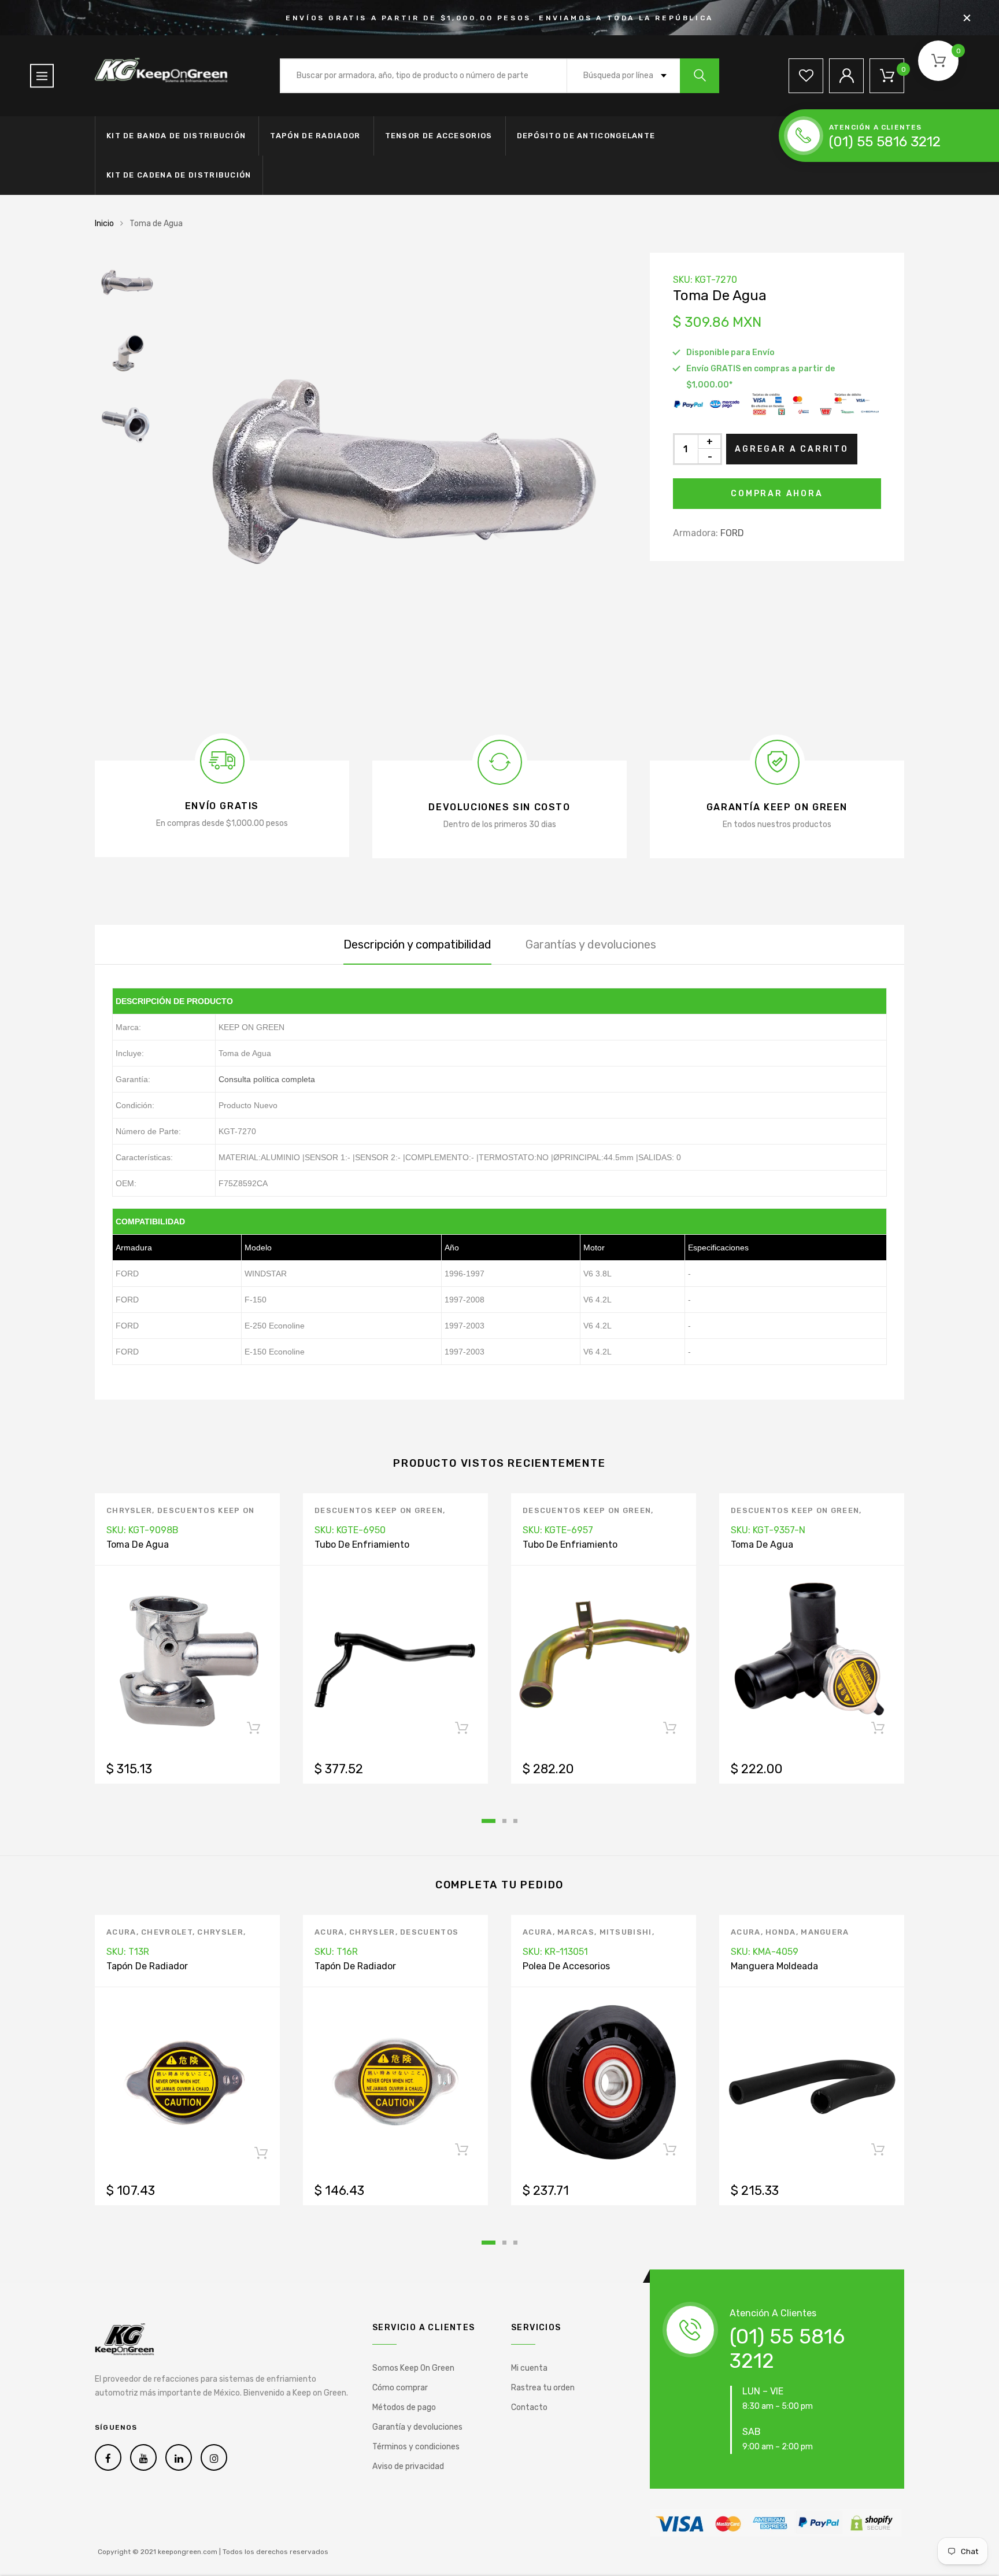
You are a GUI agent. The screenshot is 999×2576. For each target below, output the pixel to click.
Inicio (104, 224)
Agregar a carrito (792, 449)
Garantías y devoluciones (591, 944)
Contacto (529, 2407)
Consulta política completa (267, 1079)
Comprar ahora (777, 494)
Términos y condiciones (416, 2447)
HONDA (781, 1932)
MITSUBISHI (626, 1932)
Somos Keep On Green (413, 2368)
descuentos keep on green (379, 1510)
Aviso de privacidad (408, 2466)
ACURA (121, 1932)
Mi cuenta (529, 2368)
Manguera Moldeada (774, 1966)
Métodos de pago (404, 2407)
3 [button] (515, 1821)
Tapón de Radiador (315, 136)
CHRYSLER (129, 1510)
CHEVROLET (167, 1932)
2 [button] (504, 1821)
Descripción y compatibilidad (417, 944)
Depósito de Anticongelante (586, 136)
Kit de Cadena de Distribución (179, 175)
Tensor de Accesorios (439, 136)
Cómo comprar (400, 2388)
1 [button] (489, 1821)
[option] (395, 484)
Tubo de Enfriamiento (362, 1545)
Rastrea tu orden (543, 2388)
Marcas (576, 1932)
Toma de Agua (138, 1545)
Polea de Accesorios (566, 1966)
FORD (732, 533)
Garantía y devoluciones (417, 2427)
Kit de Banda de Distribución (176, 136)
